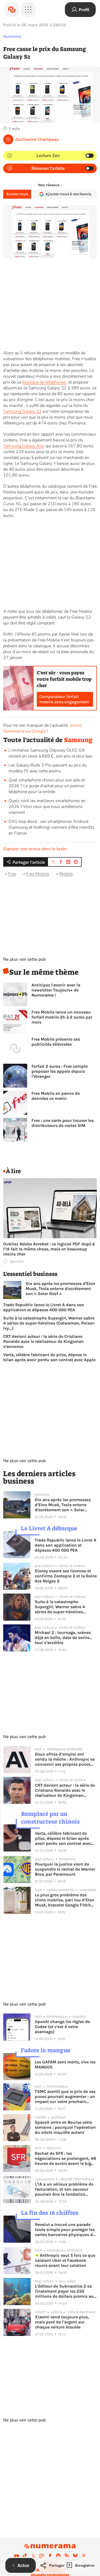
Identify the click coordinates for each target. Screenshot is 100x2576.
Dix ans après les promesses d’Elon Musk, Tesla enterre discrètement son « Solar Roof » (60, 1289)
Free (12, 874)
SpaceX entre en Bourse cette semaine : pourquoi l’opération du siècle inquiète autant (65, 2127)
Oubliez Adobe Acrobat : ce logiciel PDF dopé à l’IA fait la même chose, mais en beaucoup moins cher (49, 1249)
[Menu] (28, 10)
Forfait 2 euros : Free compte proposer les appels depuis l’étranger (60, 1071)
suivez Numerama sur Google (42, 728)
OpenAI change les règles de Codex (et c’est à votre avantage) (62, 2027)
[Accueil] (12, 10)
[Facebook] (50, 2556)
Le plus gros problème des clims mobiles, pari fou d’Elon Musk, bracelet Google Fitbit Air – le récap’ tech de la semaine (65, 1900)
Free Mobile (38, 874)
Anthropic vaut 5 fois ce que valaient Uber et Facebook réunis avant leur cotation (65, 2260)
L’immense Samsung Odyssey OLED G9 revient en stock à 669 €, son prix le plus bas (50, 753)
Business (12, 36)
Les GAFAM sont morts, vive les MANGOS (65, 2064)
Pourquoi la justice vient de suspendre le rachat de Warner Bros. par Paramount (65, 1869)
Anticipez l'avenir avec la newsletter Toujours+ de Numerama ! (56, 990)
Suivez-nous (17, 194)
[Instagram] (42, 2556)
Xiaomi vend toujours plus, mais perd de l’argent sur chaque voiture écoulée (62, 2322)
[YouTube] (17, 2556)
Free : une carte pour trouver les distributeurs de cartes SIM (63, 1123)
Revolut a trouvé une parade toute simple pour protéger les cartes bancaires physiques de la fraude (65, 2230)
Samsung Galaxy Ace (23, 446)
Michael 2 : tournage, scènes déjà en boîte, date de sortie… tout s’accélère (63, 1638)
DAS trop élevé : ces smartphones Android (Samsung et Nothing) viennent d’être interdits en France (51, 827)
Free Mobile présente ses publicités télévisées (56, 1042)
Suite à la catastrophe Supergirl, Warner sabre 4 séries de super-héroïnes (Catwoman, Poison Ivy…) (49, 1323)
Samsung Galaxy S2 (22, 411)
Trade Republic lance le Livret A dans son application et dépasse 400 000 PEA (44, 1307)
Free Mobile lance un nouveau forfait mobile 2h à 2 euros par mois (62, 1017)
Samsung (78, 740)
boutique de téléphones (44, 382)
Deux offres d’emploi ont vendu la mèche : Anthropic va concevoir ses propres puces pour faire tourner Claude (65, 1759)
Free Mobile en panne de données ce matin (56, 1096)
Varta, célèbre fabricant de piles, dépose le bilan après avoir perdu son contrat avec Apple (49, 1357)
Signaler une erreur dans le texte (35, 849)
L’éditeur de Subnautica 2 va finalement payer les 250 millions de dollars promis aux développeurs (65, 2291)
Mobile (66, 874)
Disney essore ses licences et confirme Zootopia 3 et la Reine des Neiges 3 (66, 1576)
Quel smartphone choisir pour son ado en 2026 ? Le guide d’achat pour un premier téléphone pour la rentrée (47, 786)
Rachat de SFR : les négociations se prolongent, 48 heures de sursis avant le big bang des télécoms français (65, 2158)
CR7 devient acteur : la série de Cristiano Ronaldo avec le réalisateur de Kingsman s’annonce (43, 1341)
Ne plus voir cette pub (24, 959)
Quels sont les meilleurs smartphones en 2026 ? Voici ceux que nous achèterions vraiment (47, 807)
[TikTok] (25, 2556)
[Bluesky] (75, 2556)
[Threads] (84, 2556)
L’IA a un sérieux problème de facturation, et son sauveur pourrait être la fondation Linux (64, 2189)
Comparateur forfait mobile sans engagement (64, 699)
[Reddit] (58, 2556)
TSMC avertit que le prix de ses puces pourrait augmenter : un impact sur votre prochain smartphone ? (65, 2096)
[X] (33, 2556)
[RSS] (67, 2556)
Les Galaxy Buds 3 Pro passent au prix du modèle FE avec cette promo (48, 768)
